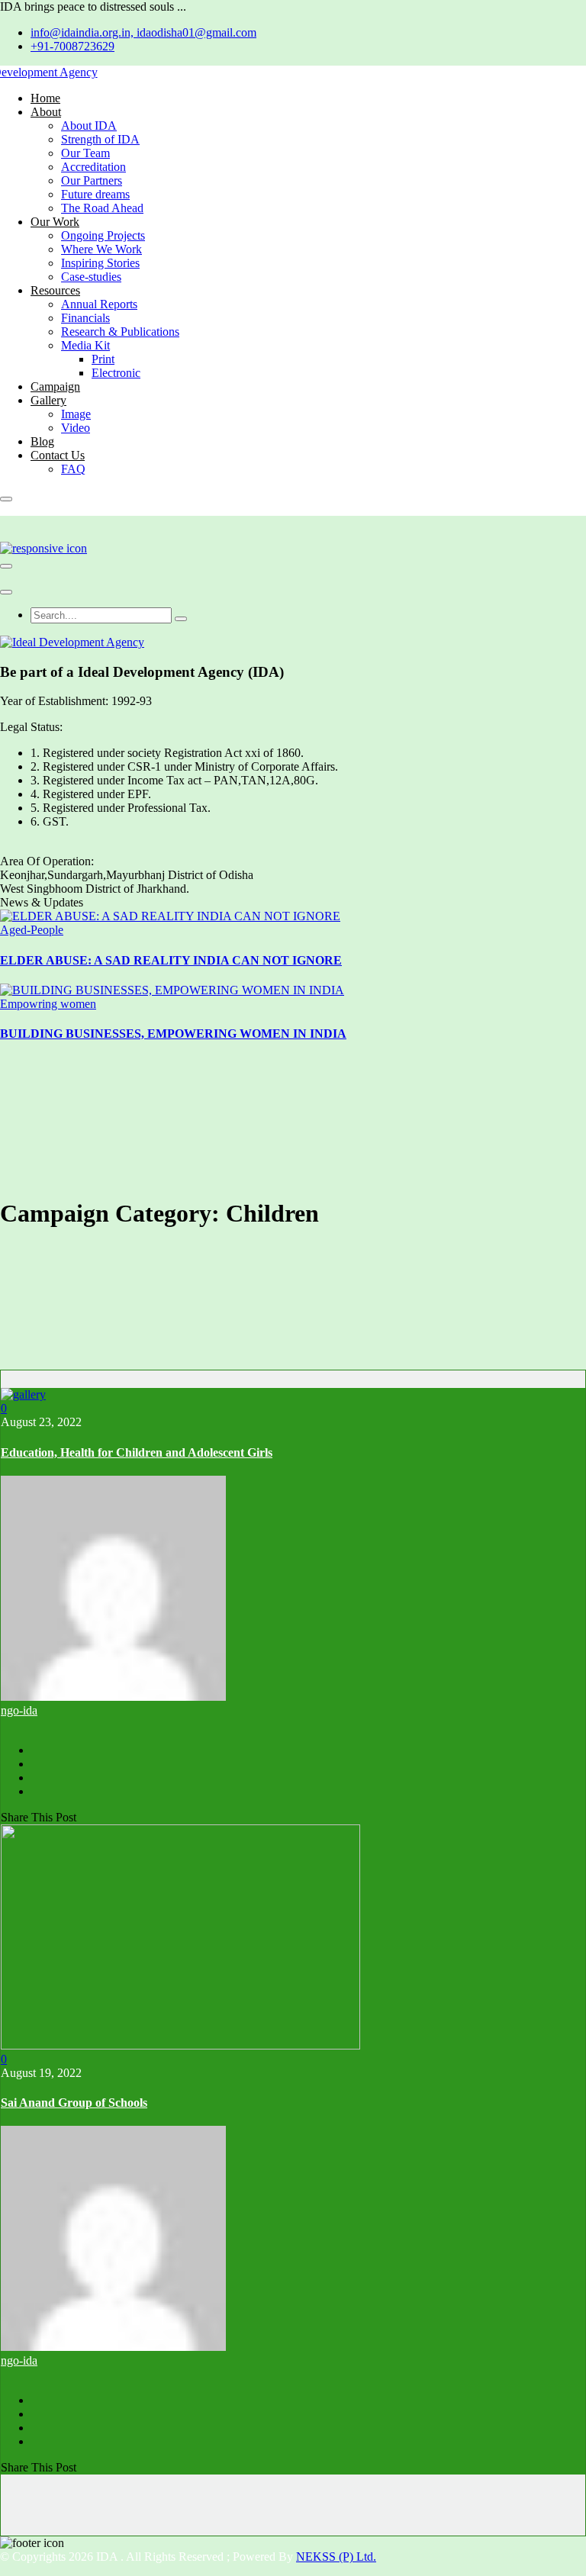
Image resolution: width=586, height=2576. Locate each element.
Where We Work (101, 249)
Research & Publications (120, 332)
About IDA (89, 126)
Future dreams (95, 194)
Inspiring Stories (100, 263)
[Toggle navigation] (6, 566)
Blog (42, 441)
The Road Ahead (102, 208)
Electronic (116, 373)
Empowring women (48, 1004)
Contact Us (58, 455)
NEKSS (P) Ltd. (336, 2557)
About (46, 112)
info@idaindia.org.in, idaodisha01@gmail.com (143, 32)
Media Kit (85, 345)
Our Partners (92, 180)
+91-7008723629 (72, 46)
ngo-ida (19, 1710)
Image (76, 414)
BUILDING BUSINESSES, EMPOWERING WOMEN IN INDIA (173, 1034)
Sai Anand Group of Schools (74, 2103)
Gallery (48, 400)
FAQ (73, 469)
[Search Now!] (181, 619)
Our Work (55, 222)
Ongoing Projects (103, 235)
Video (76, 428)
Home (45, 98)
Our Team (85, 153)
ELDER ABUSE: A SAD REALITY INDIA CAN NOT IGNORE (171, 960)
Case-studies (91, 277)
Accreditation (93, 167)
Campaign (55, 386)
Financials (85, 318)
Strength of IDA (100, 139)
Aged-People (32, 930)
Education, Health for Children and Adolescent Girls (137, 1452)
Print (103, 359)
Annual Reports (99, 304)
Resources (55, 290)
